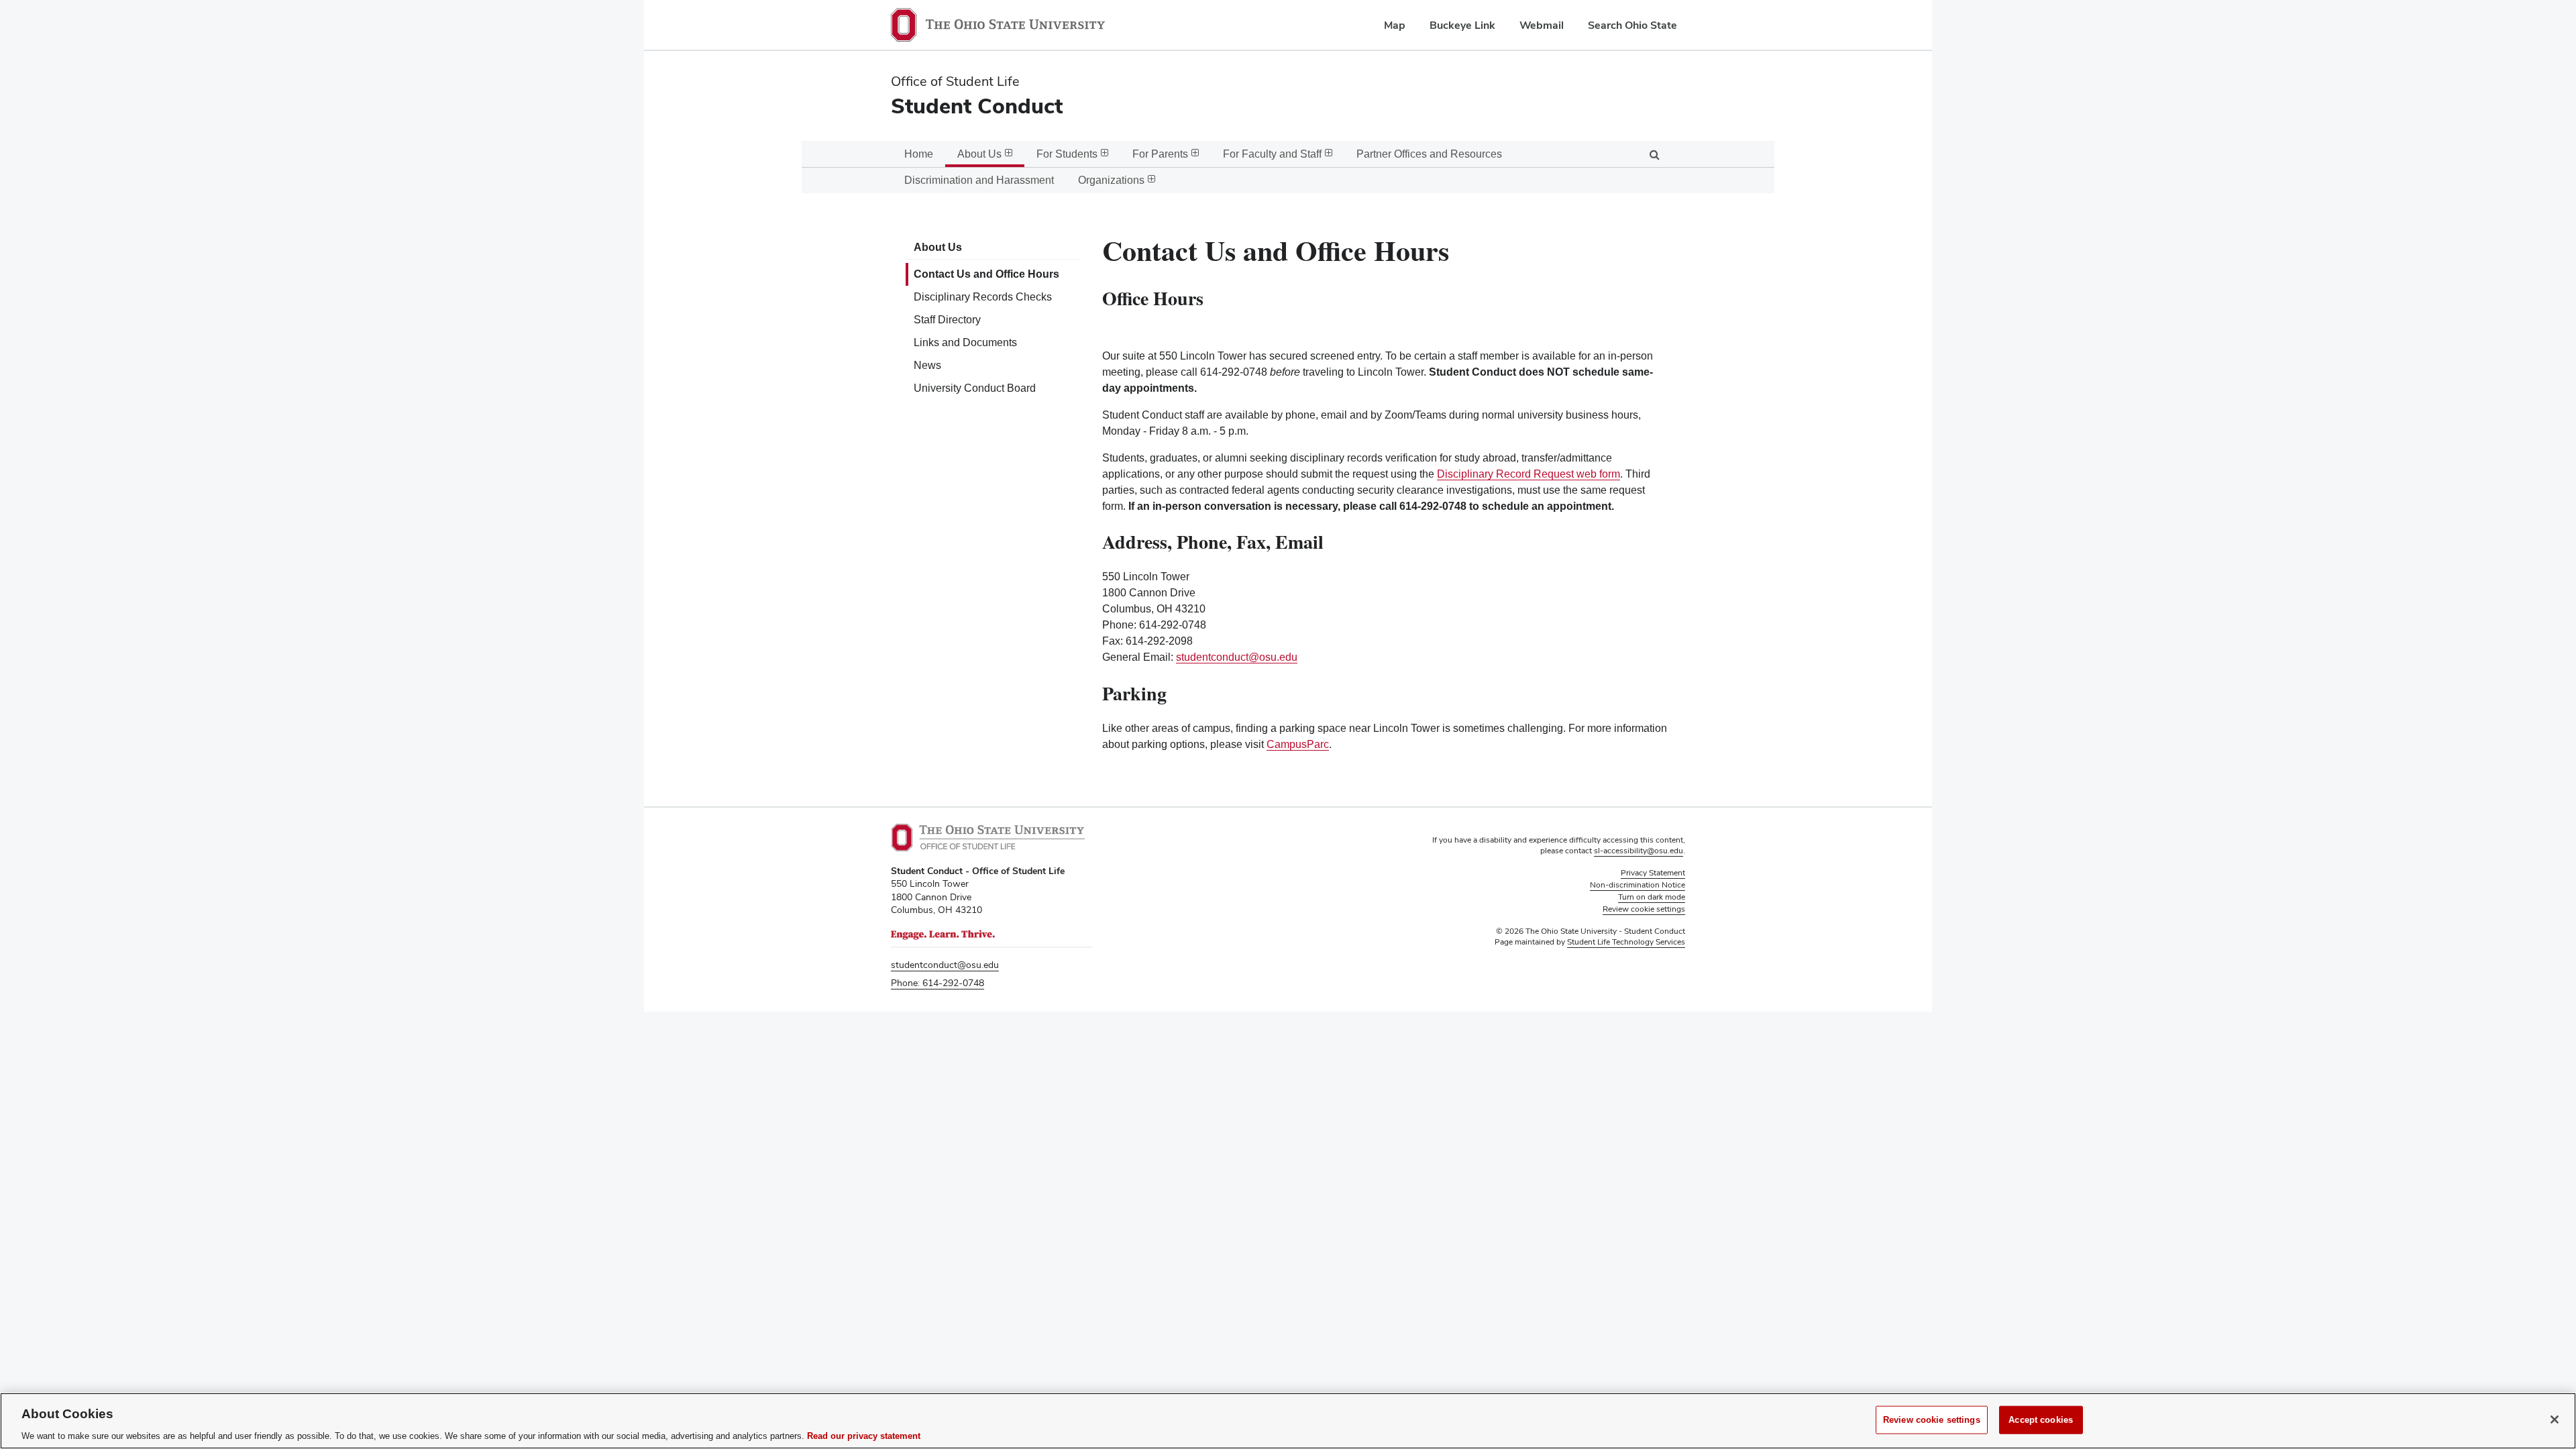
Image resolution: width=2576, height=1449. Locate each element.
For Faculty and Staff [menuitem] (1272, 154)
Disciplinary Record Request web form (1528, 474)
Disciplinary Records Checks (983, 297)
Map (1395, 25)
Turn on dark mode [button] (1652, 897)
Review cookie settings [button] (1644, 909)
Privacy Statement (1653, 873)
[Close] (2555, 1419)
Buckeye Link (1462, 25)
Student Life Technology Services (1626, 942)
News (927, 365)
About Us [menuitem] (979, 154)
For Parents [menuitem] (1160, 154)
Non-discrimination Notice (1638, 885)
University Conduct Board (975, 388)
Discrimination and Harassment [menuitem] (979, 180)
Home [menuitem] (919, 154)
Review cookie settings (1932, 1419)
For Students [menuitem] (1067, 154)
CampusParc (1298, 744)
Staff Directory (947, 320)
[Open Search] (1654, 154)
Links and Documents (965, 342)
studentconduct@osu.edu (1237, 657)
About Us (938, 247)
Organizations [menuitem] (1111, 180)
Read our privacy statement (864, 1435)
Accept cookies (2041, 1419)
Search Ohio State (1632, 25)
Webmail (1542, 25)
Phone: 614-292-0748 (937, 983)
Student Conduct (977, 106)
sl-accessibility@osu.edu (1639, 851)
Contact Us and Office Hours (986, 274)
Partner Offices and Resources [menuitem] (1429, 154)
